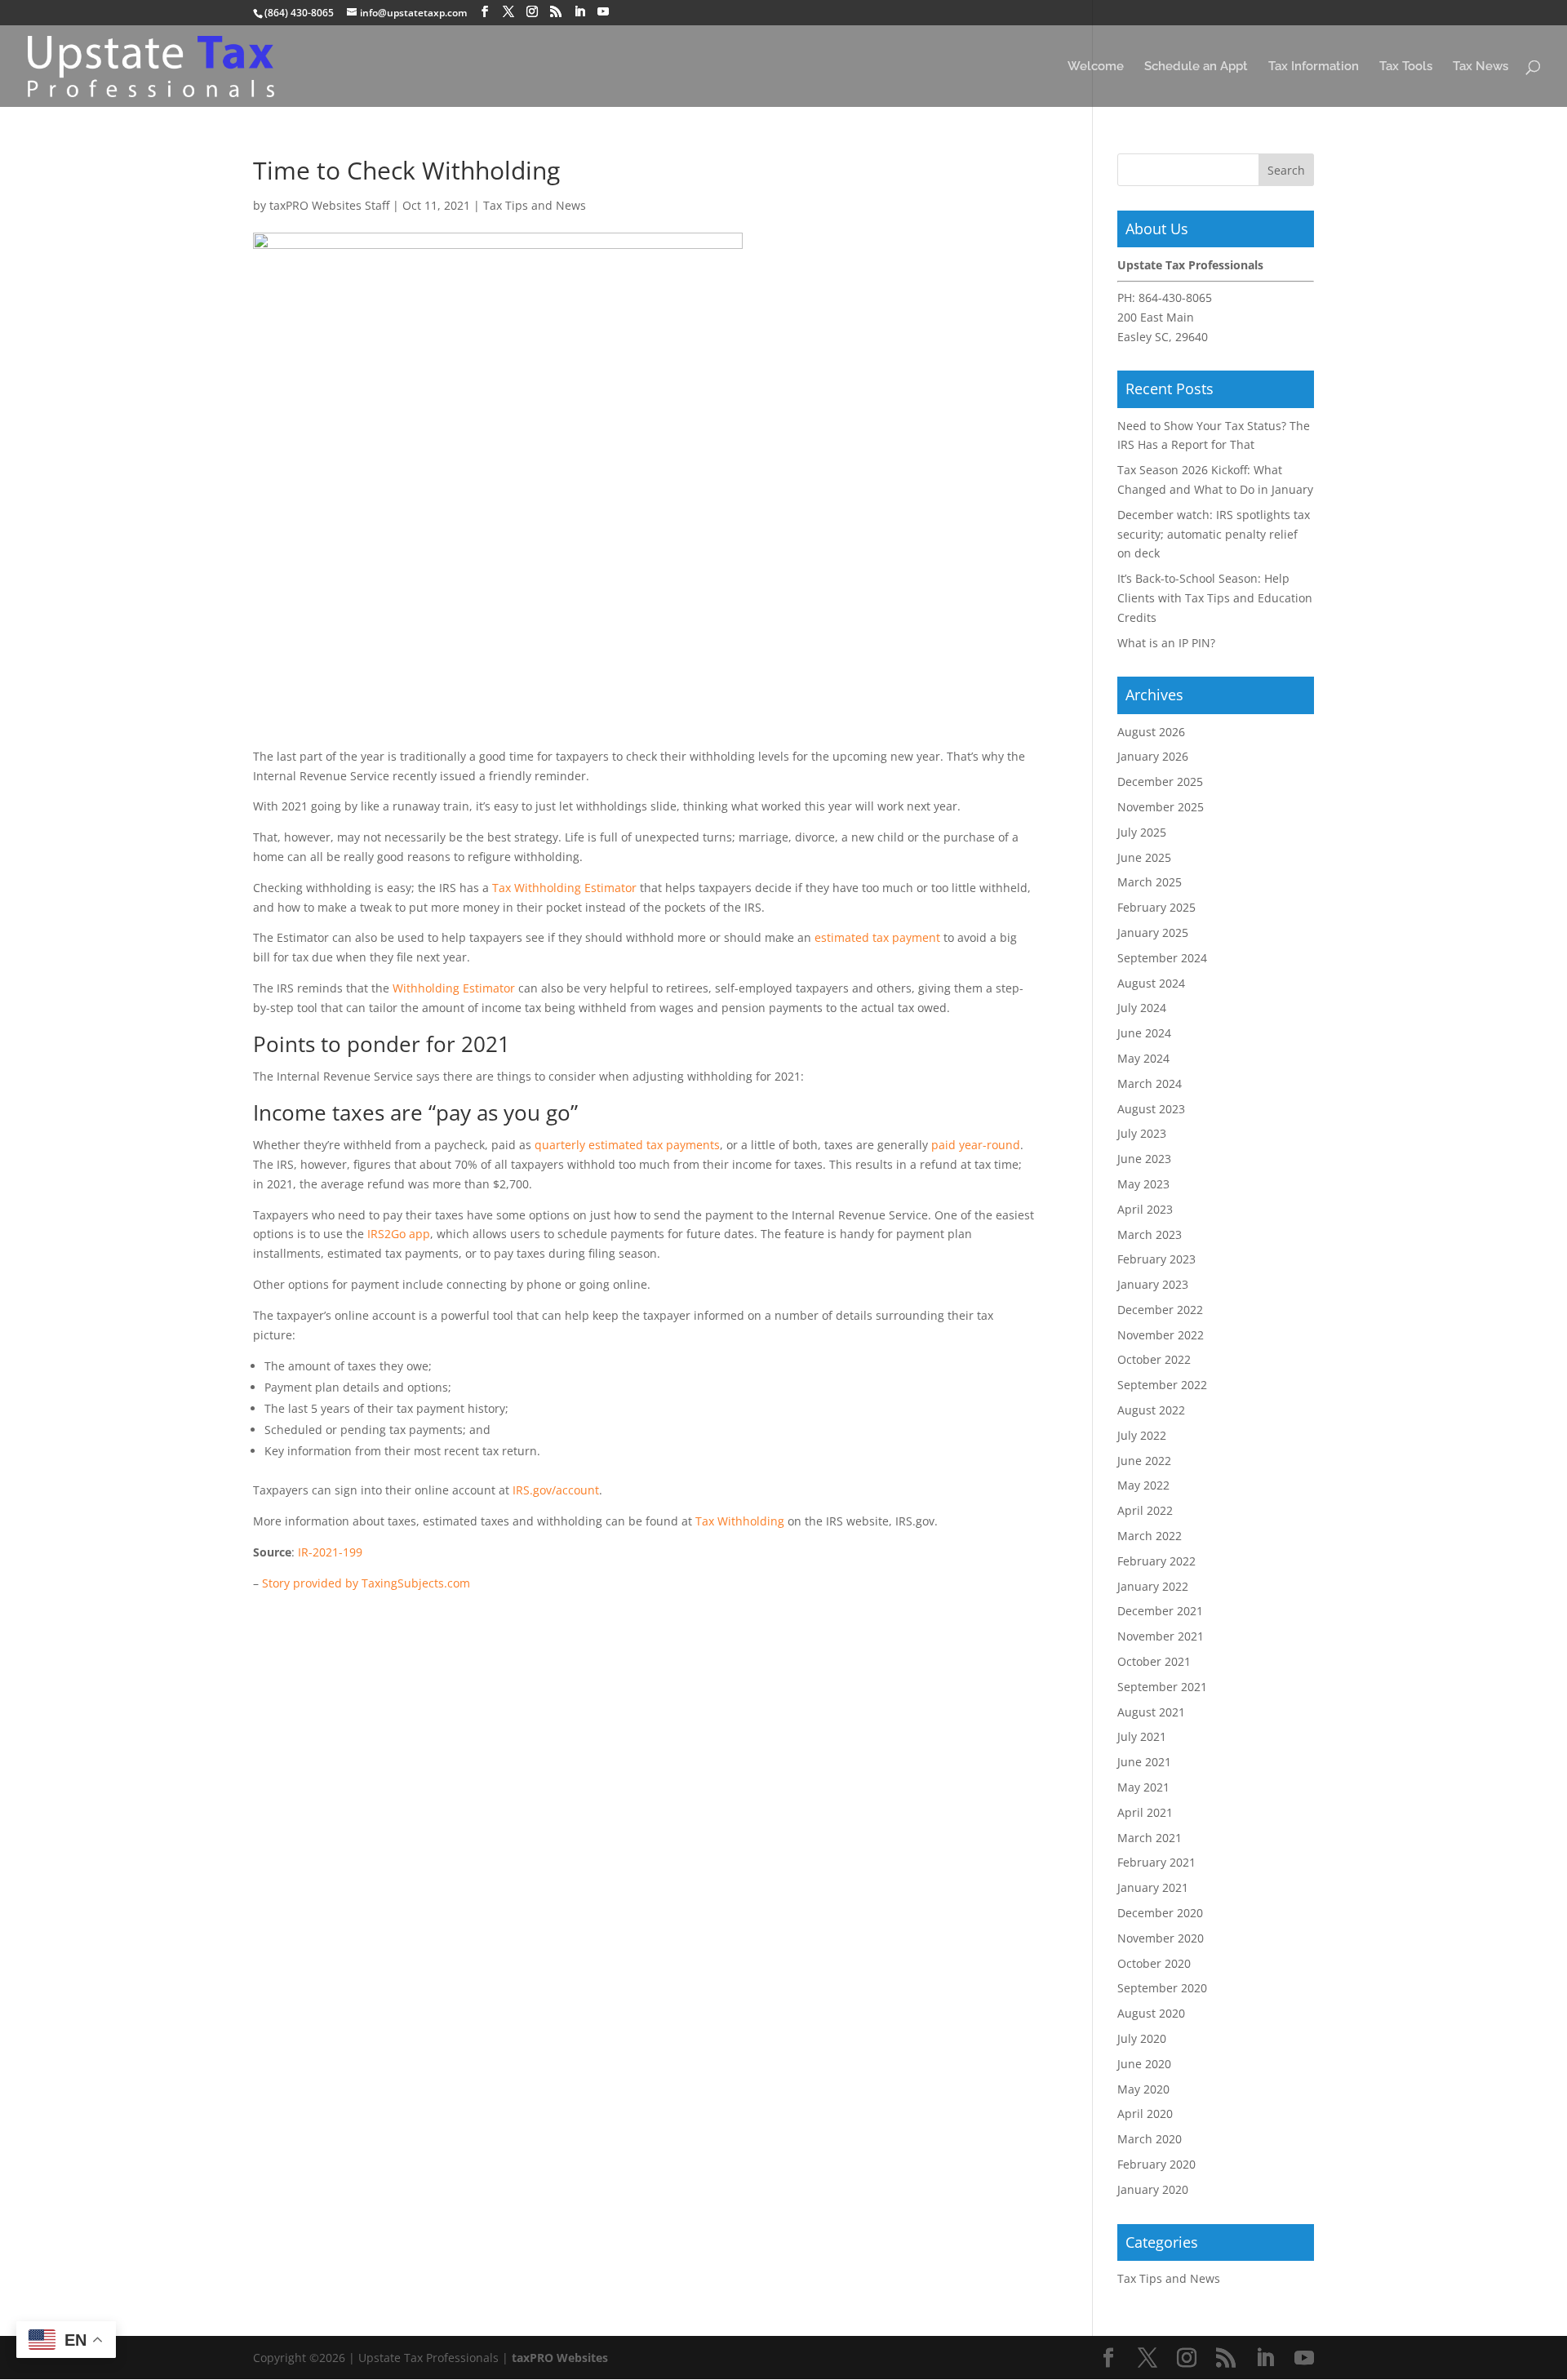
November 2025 (1161, 807)
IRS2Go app (399, 1234)
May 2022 (1143, 1485)
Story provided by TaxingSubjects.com (366, 1583)
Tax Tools (1406, 67)
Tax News (1480, 67)
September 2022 (1162, 1385)
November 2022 (1161, 1335)
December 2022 (1160, 1310)
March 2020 (1150, 2139)
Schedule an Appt (1196, 67)
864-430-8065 (1175, 297)
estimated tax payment (877, 937)
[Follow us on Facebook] (485, 12)
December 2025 (1160, 781)
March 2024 (1150, 1083)
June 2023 (1144, 1159)
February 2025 (1156, 907)
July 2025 (1142, 832)
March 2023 (1150, 1234)
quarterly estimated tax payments (627, 1145)
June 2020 (1144, 2064)
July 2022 (1142, 1435)
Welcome (1096, 67)
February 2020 (1156, 2164)
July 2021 (1142, 1736)
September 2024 (1162, 958)
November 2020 (1161, 1938)
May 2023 (1143, 1184)
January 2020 (1153, 2189)
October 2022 (1154, 1359)
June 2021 (1144, 1762)
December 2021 (1160, 1611)
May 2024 (1143, 1058)
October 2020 (1154, 1963)
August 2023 (1151, 1109)
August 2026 (1151, 732)
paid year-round (976, 1145)
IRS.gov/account (556, 1490)
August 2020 (1151, 2013)
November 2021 (1161, 1636)
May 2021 (1143, 1787)
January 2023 (1153, 1284)
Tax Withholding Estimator (564, 888)
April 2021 (1145, 1812)
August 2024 (1151, 983)
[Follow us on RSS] (556, 12)
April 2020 (1145, 2114)
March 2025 (1150, 882)
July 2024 (1142, 1008)
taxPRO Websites (560, 2358)
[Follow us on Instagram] (532, 12)
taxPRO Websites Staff (329, 205)
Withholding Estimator (454, 988)
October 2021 (1154, 1661)
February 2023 (1156, 1259)
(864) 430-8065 (299, 13)
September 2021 (1162, 1687)
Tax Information (1314, 67)
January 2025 (1153, 932)
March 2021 (1150, 1838)
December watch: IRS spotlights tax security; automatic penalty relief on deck (1214, 534)
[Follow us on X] (508, 12)
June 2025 (1144, 857)
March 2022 (1150, 1536)
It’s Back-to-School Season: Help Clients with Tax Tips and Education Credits (1215, 598)
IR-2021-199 (330, 1552)
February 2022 (1156, 1561)
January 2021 (1153, 1887)
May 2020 (1143, 2089)
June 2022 (1144, 1461)
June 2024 (1144, 1033)
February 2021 (1156, 1862)
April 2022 (1145, 1510)
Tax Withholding (740, 1521)
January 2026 (1153, 756)
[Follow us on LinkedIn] (579, 12)
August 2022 (1151, 1410)
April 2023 (1145, 1209)
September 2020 (1162, 1988)
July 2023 (1142, 1133)
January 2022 (1153, 1586)
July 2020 (1142, 2038)
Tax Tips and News (535, 205)
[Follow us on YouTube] (603, 12)
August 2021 (1151, 1712)
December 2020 (1160, 1913)
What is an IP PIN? (1166, 643)
